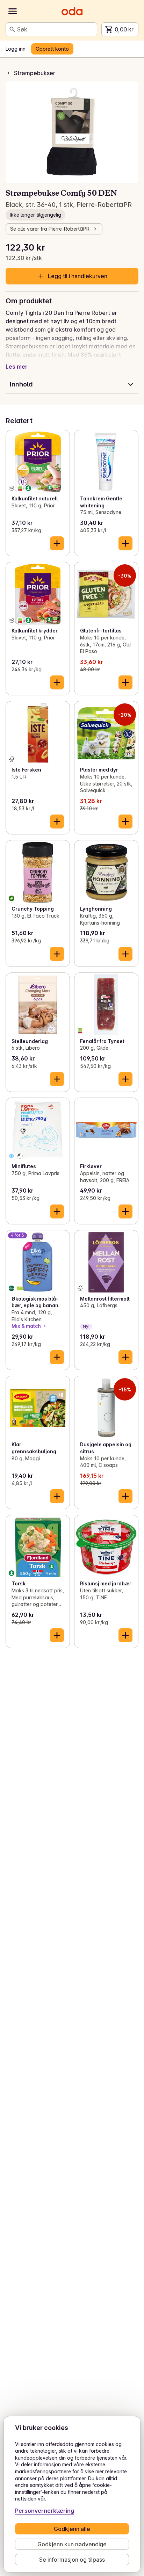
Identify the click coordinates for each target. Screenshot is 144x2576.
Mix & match (26, 1326)
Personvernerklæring (45, 2511)
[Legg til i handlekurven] (57, 543)
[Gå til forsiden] (72, 11)
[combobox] (56, 29)
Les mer (17, 367)
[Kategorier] (13, 11)
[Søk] (12, 29)
